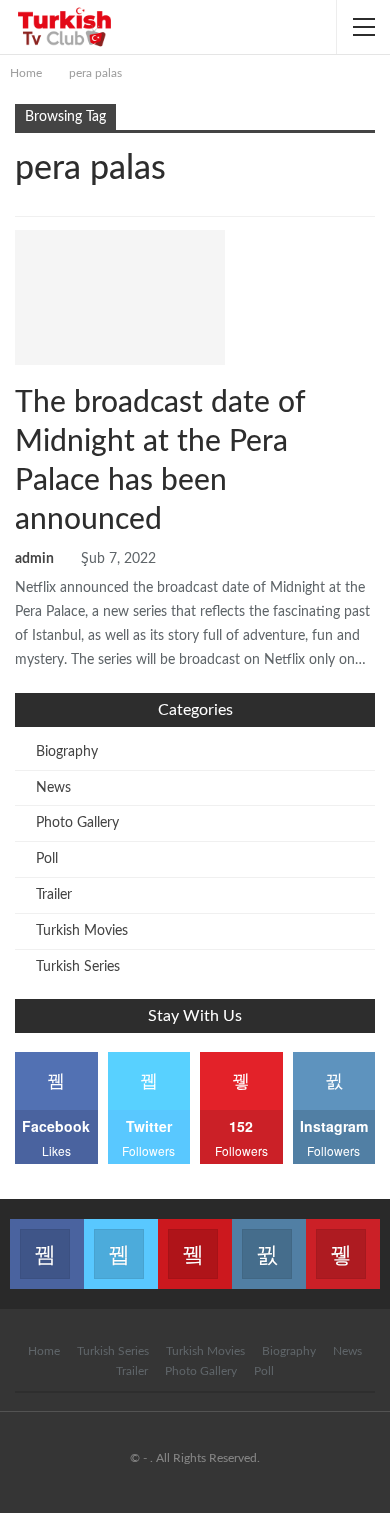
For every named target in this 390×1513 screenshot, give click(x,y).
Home (44, 1351)
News (117, 241)
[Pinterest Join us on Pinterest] (343, 1242)
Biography (67, 752)
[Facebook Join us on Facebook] (47, 1242)
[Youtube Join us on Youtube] (195, 1242)
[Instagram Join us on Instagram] (269, 1242)
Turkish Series (78, 967)
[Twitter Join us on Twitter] (121, 1242)
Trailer (54, 895)
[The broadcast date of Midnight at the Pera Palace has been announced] (120, 297)
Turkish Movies (82, 931)
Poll (47, 859)
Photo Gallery (77, 823)
